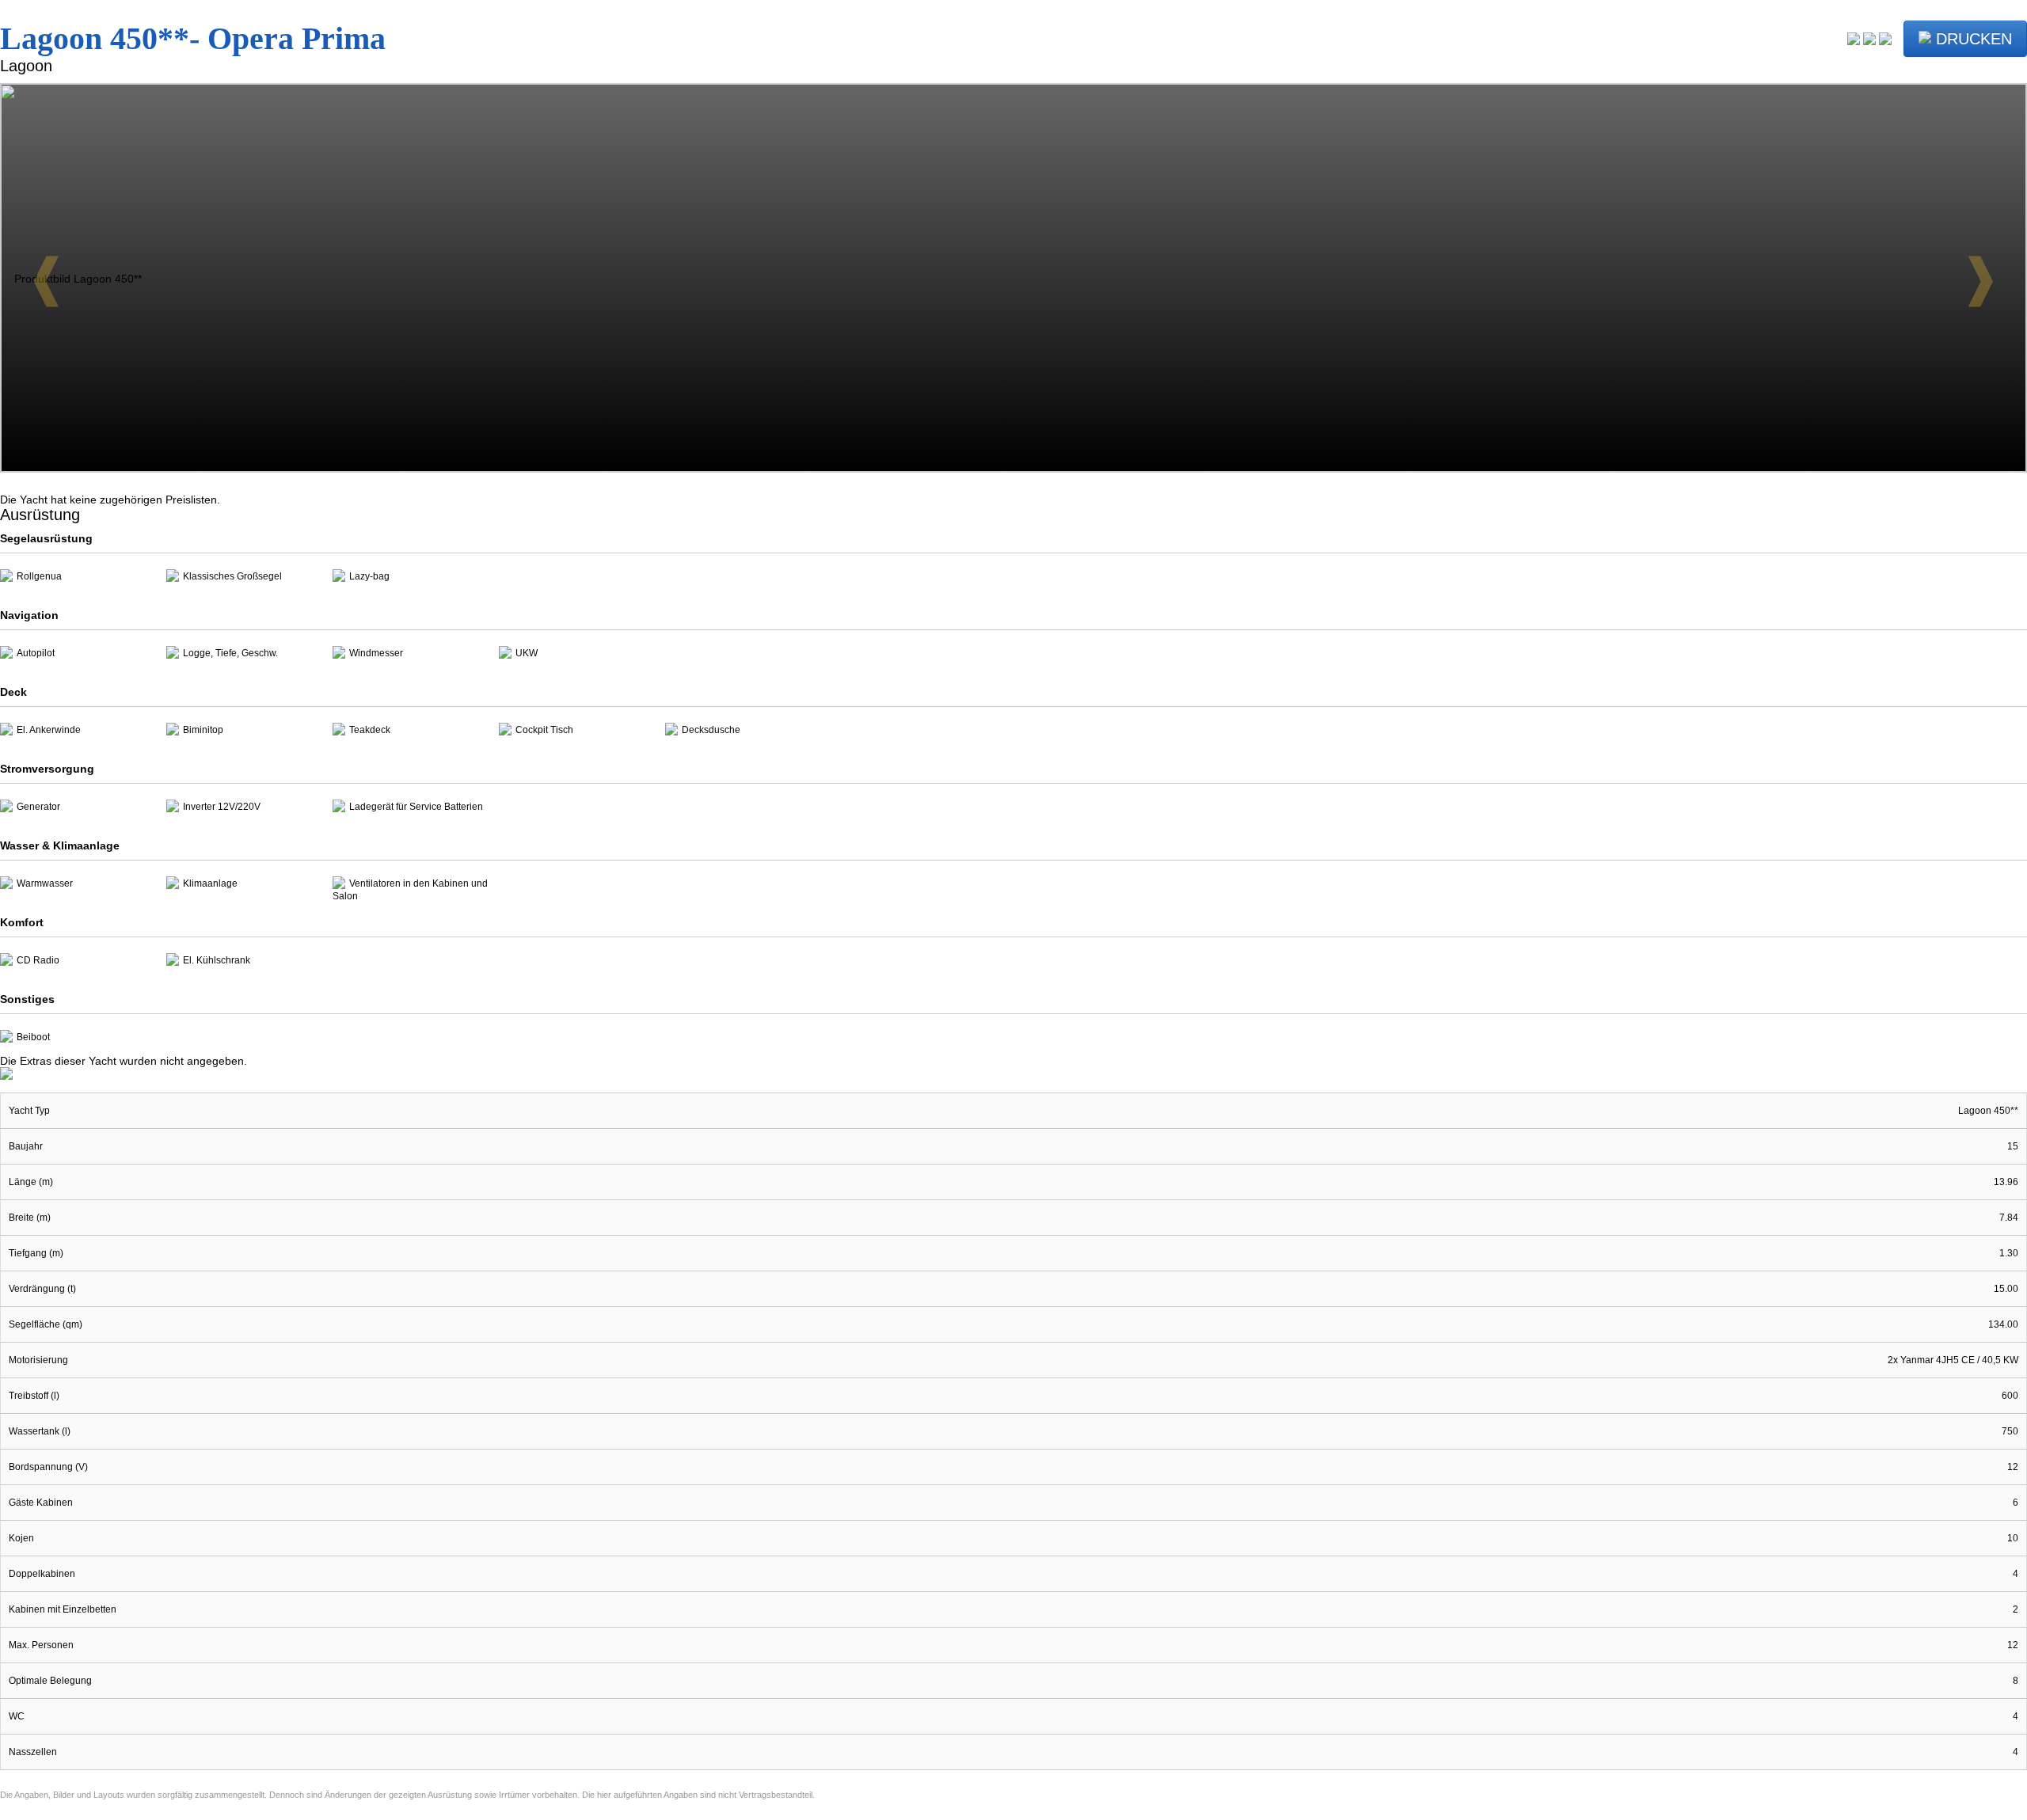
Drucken (1972, 39)
